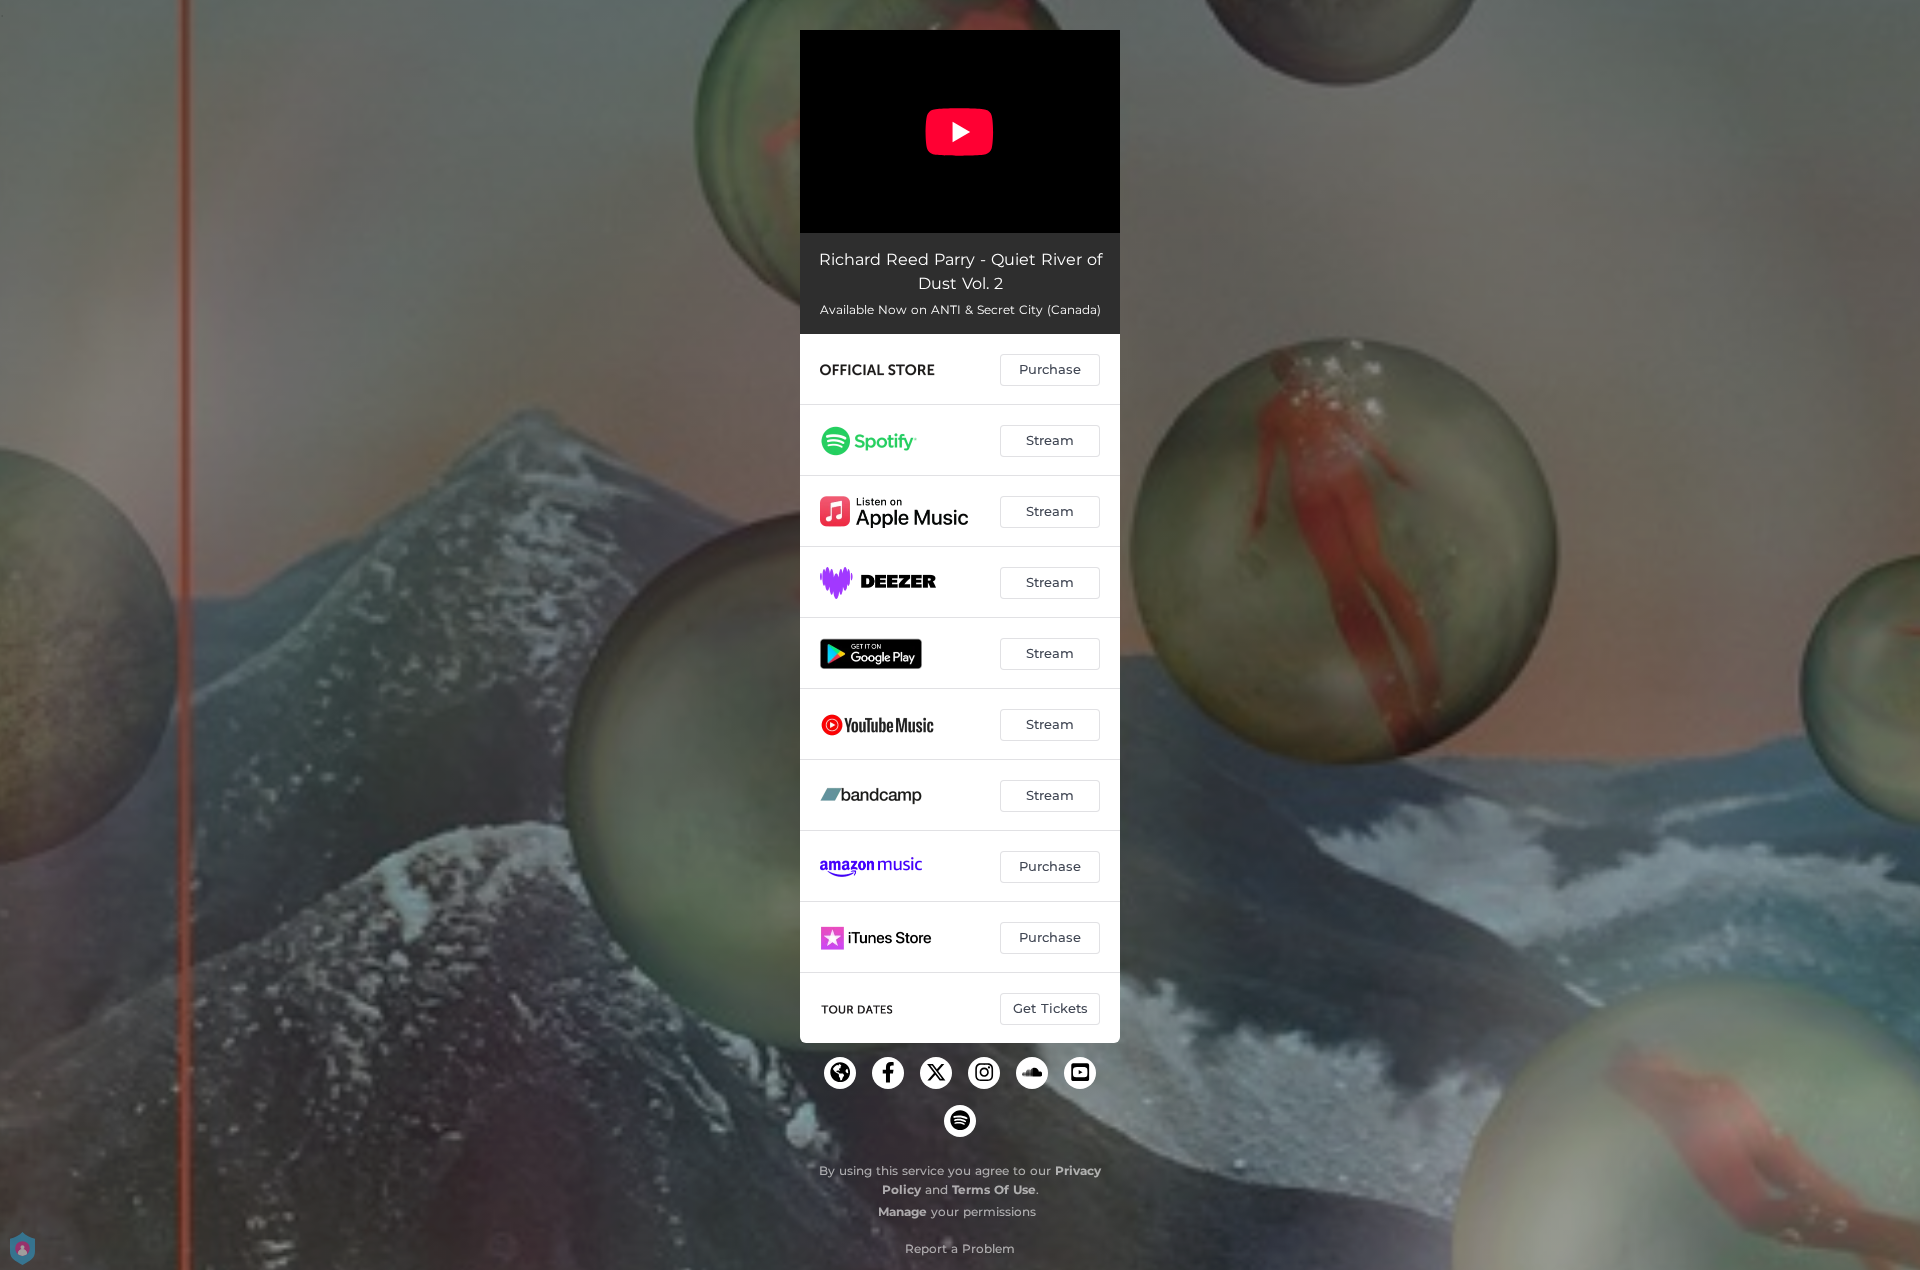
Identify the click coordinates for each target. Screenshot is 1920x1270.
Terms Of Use (994, 1189)
